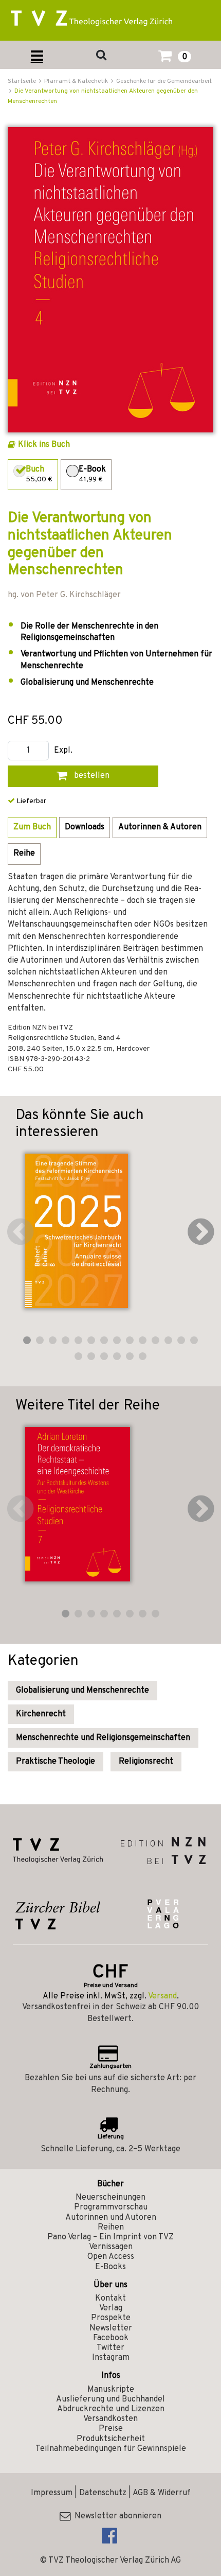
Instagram (111, 2358)
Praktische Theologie (56, 1762)
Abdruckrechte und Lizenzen (111, 2409)
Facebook (111, 2338)
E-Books (110, 2267)
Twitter (110, 2348)
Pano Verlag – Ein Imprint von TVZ (110, 2237)
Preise (111, 2429)
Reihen (111, 2227)
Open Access (111, 2257)
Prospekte (111, 2318)
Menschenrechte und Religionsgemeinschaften (103, 1738)
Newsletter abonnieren (116, 2516)
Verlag (111, 2308)
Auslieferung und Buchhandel (110, 2399)
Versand (162, 1996)
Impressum (52, 2493)
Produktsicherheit (111, 2439)
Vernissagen (111, 2247)
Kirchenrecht (41, 1714)
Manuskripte (111, 2390)
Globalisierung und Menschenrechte (82, 1691)
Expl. (63, 751)
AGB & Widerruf (162, 2493)
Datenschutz (103, 2493)
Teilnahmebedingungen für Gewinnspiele (111, 2449)
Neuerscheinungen (110, 2198)
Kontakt (110, 2299)
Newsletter (111, 2328)
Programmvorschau (111, 2207)
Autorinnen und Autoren (111, 2218)
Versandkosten (110, 2419)
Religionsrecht (146, 1762)
